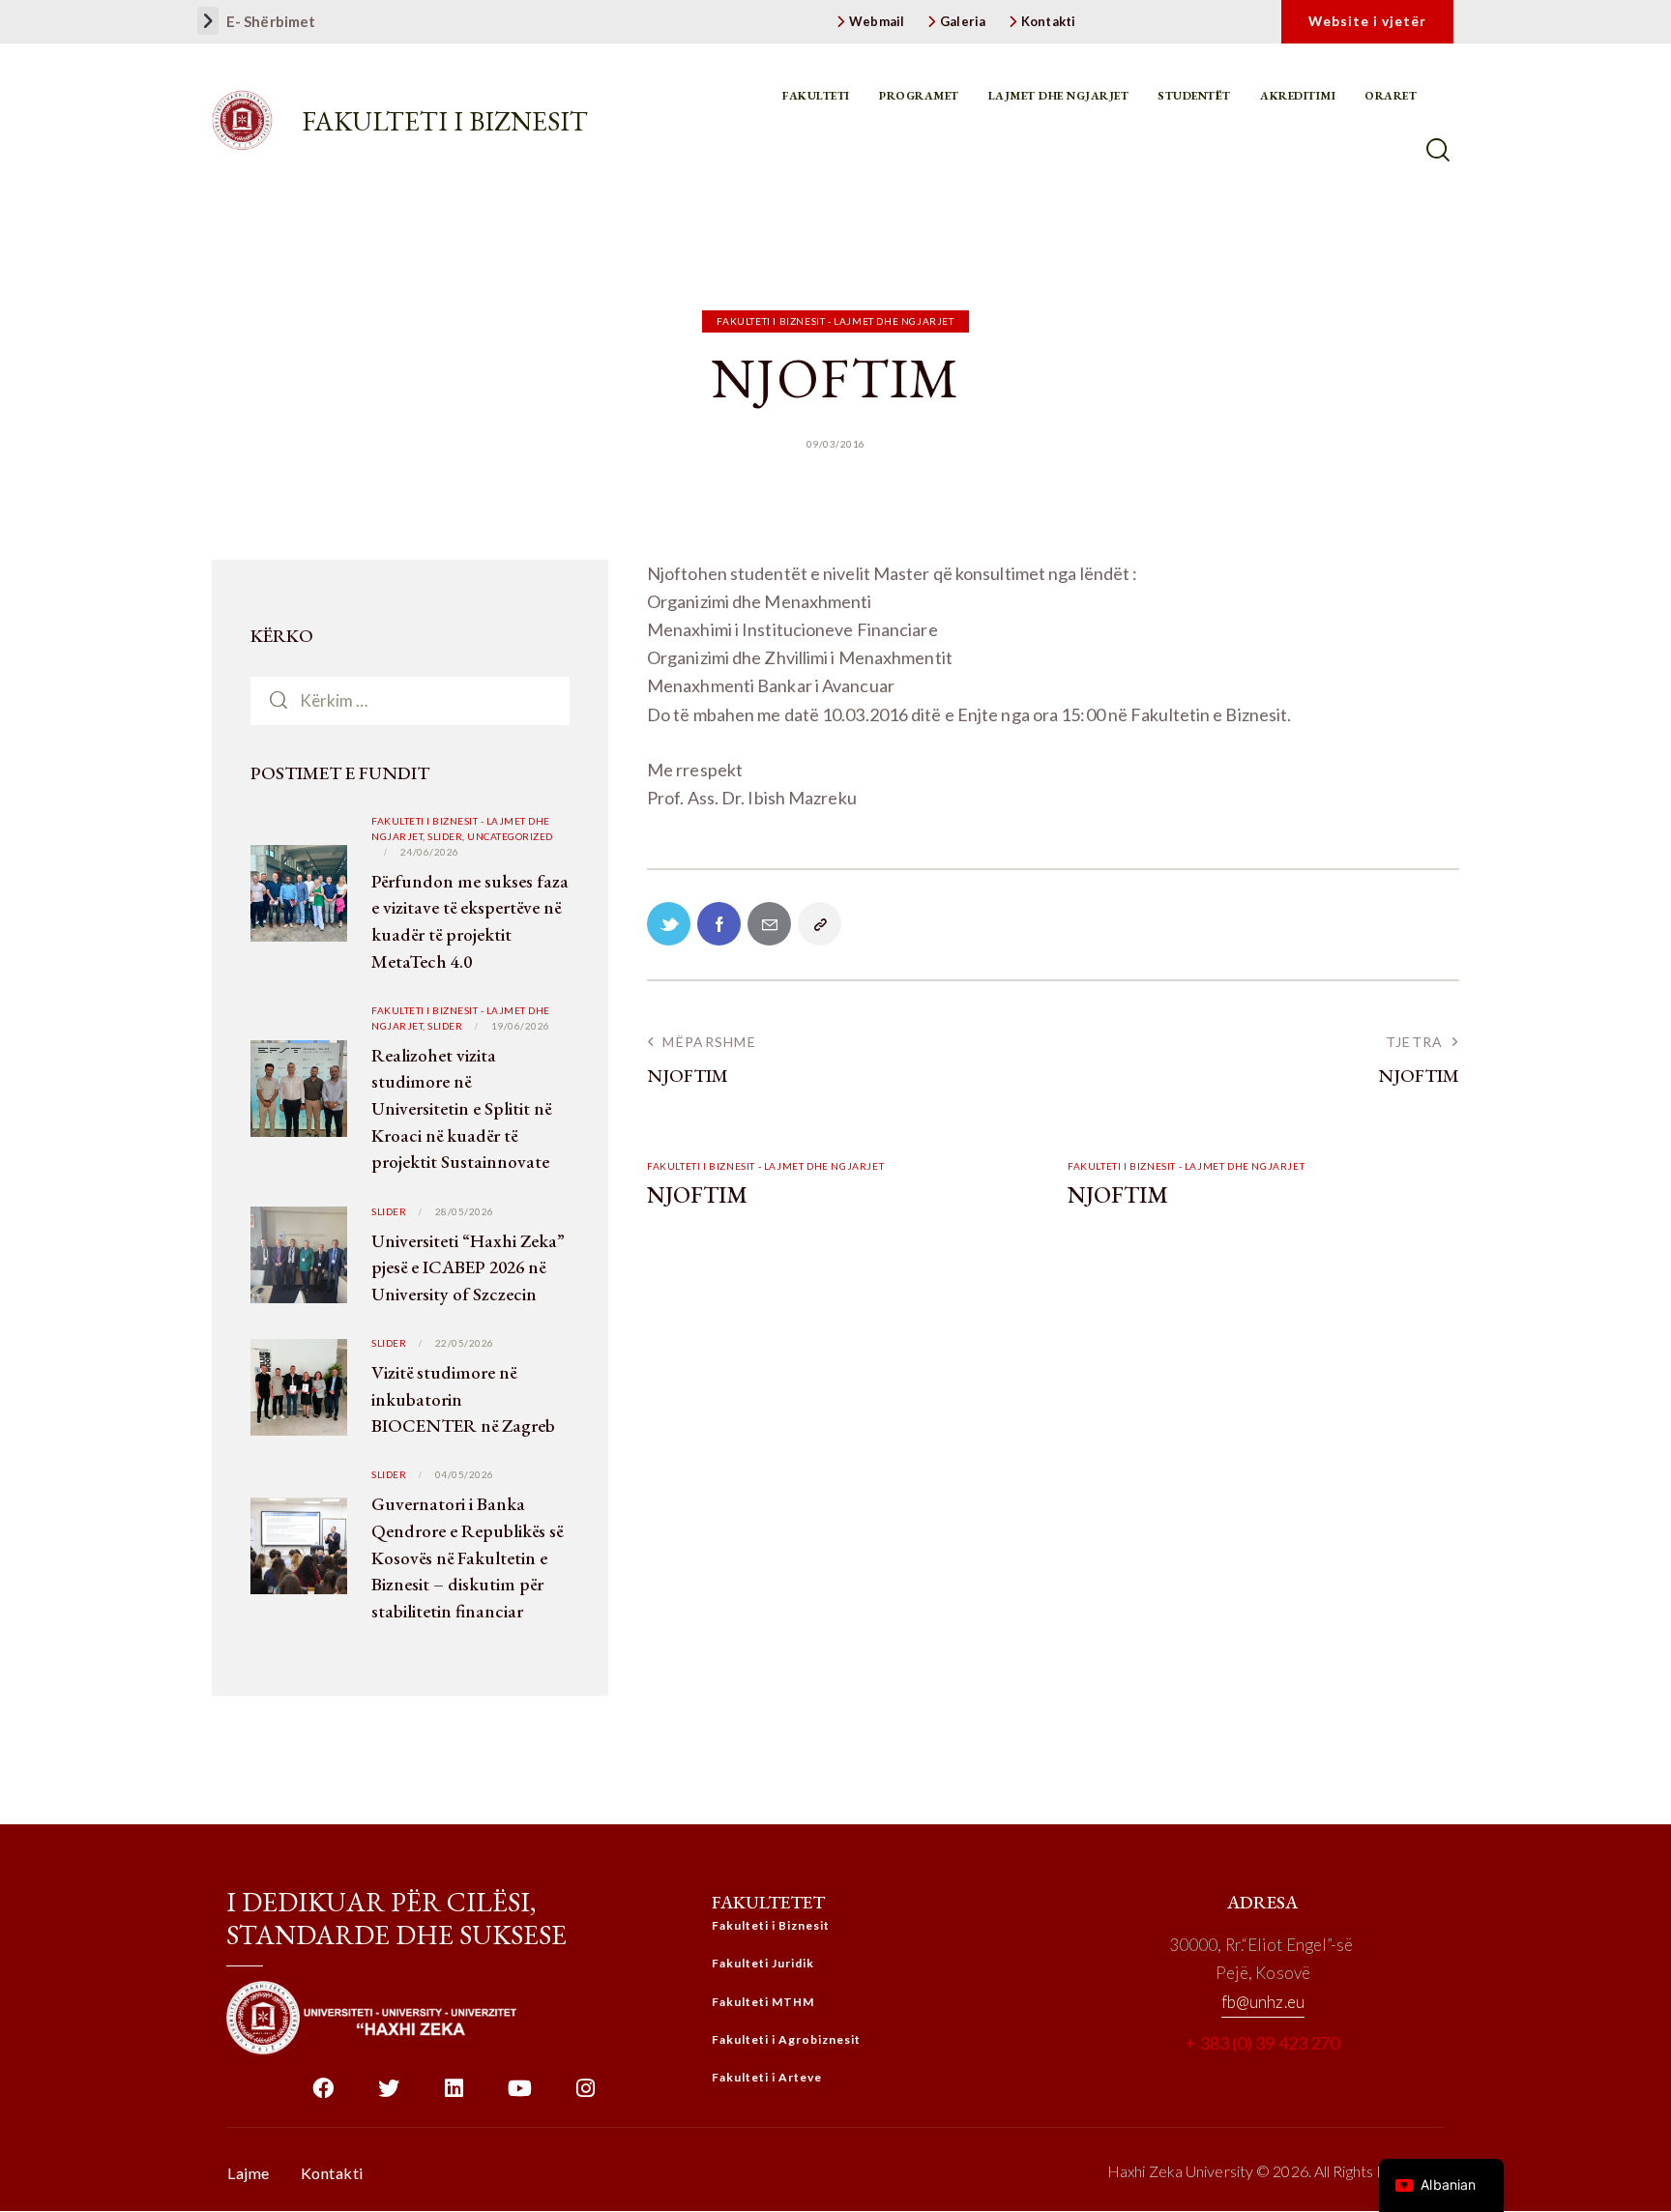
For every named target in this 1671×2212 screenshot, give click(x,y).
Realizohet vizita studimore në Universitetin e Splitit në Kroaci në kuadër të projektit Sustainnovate (461, 1108)
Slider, (447, 836)
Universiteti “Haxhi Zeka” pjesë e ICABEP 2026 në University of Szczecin (468, 1267)
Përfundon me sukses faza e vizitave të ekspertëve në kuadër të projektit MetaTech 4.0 (470, 921)
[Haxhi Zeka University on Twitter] (388, 2096)
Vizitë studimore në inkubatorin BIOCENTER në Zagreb (463, 1399)
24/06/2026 (430, 852)
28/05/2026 (465, 1211)
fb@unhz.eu (1263, 2002)
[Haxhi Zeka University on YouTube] (520, 2096)
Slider (445, 1026)
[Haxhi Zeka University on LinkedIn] (454, 2096)
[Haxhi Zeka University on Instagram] (586, 2096)
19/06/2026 (521, 1026)
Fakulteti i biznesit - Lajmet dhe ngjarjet (835, 321)
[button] (208, 21)
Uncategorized (510, 836)
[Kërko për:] (410, 700)
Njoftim (697, 1195)
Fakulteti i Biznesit (445, 121)
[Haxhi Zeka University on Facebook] (322, 2096)
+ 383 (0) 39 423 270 (1262, 2043)
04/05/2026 (465, 1474)
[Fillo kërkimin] (1440, 150)
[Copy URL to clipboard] (820, 924)
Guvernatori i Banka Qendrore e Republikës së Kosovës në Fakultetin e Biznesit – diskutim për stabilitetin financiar (467, 1557)
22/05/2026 (465, 1343)
